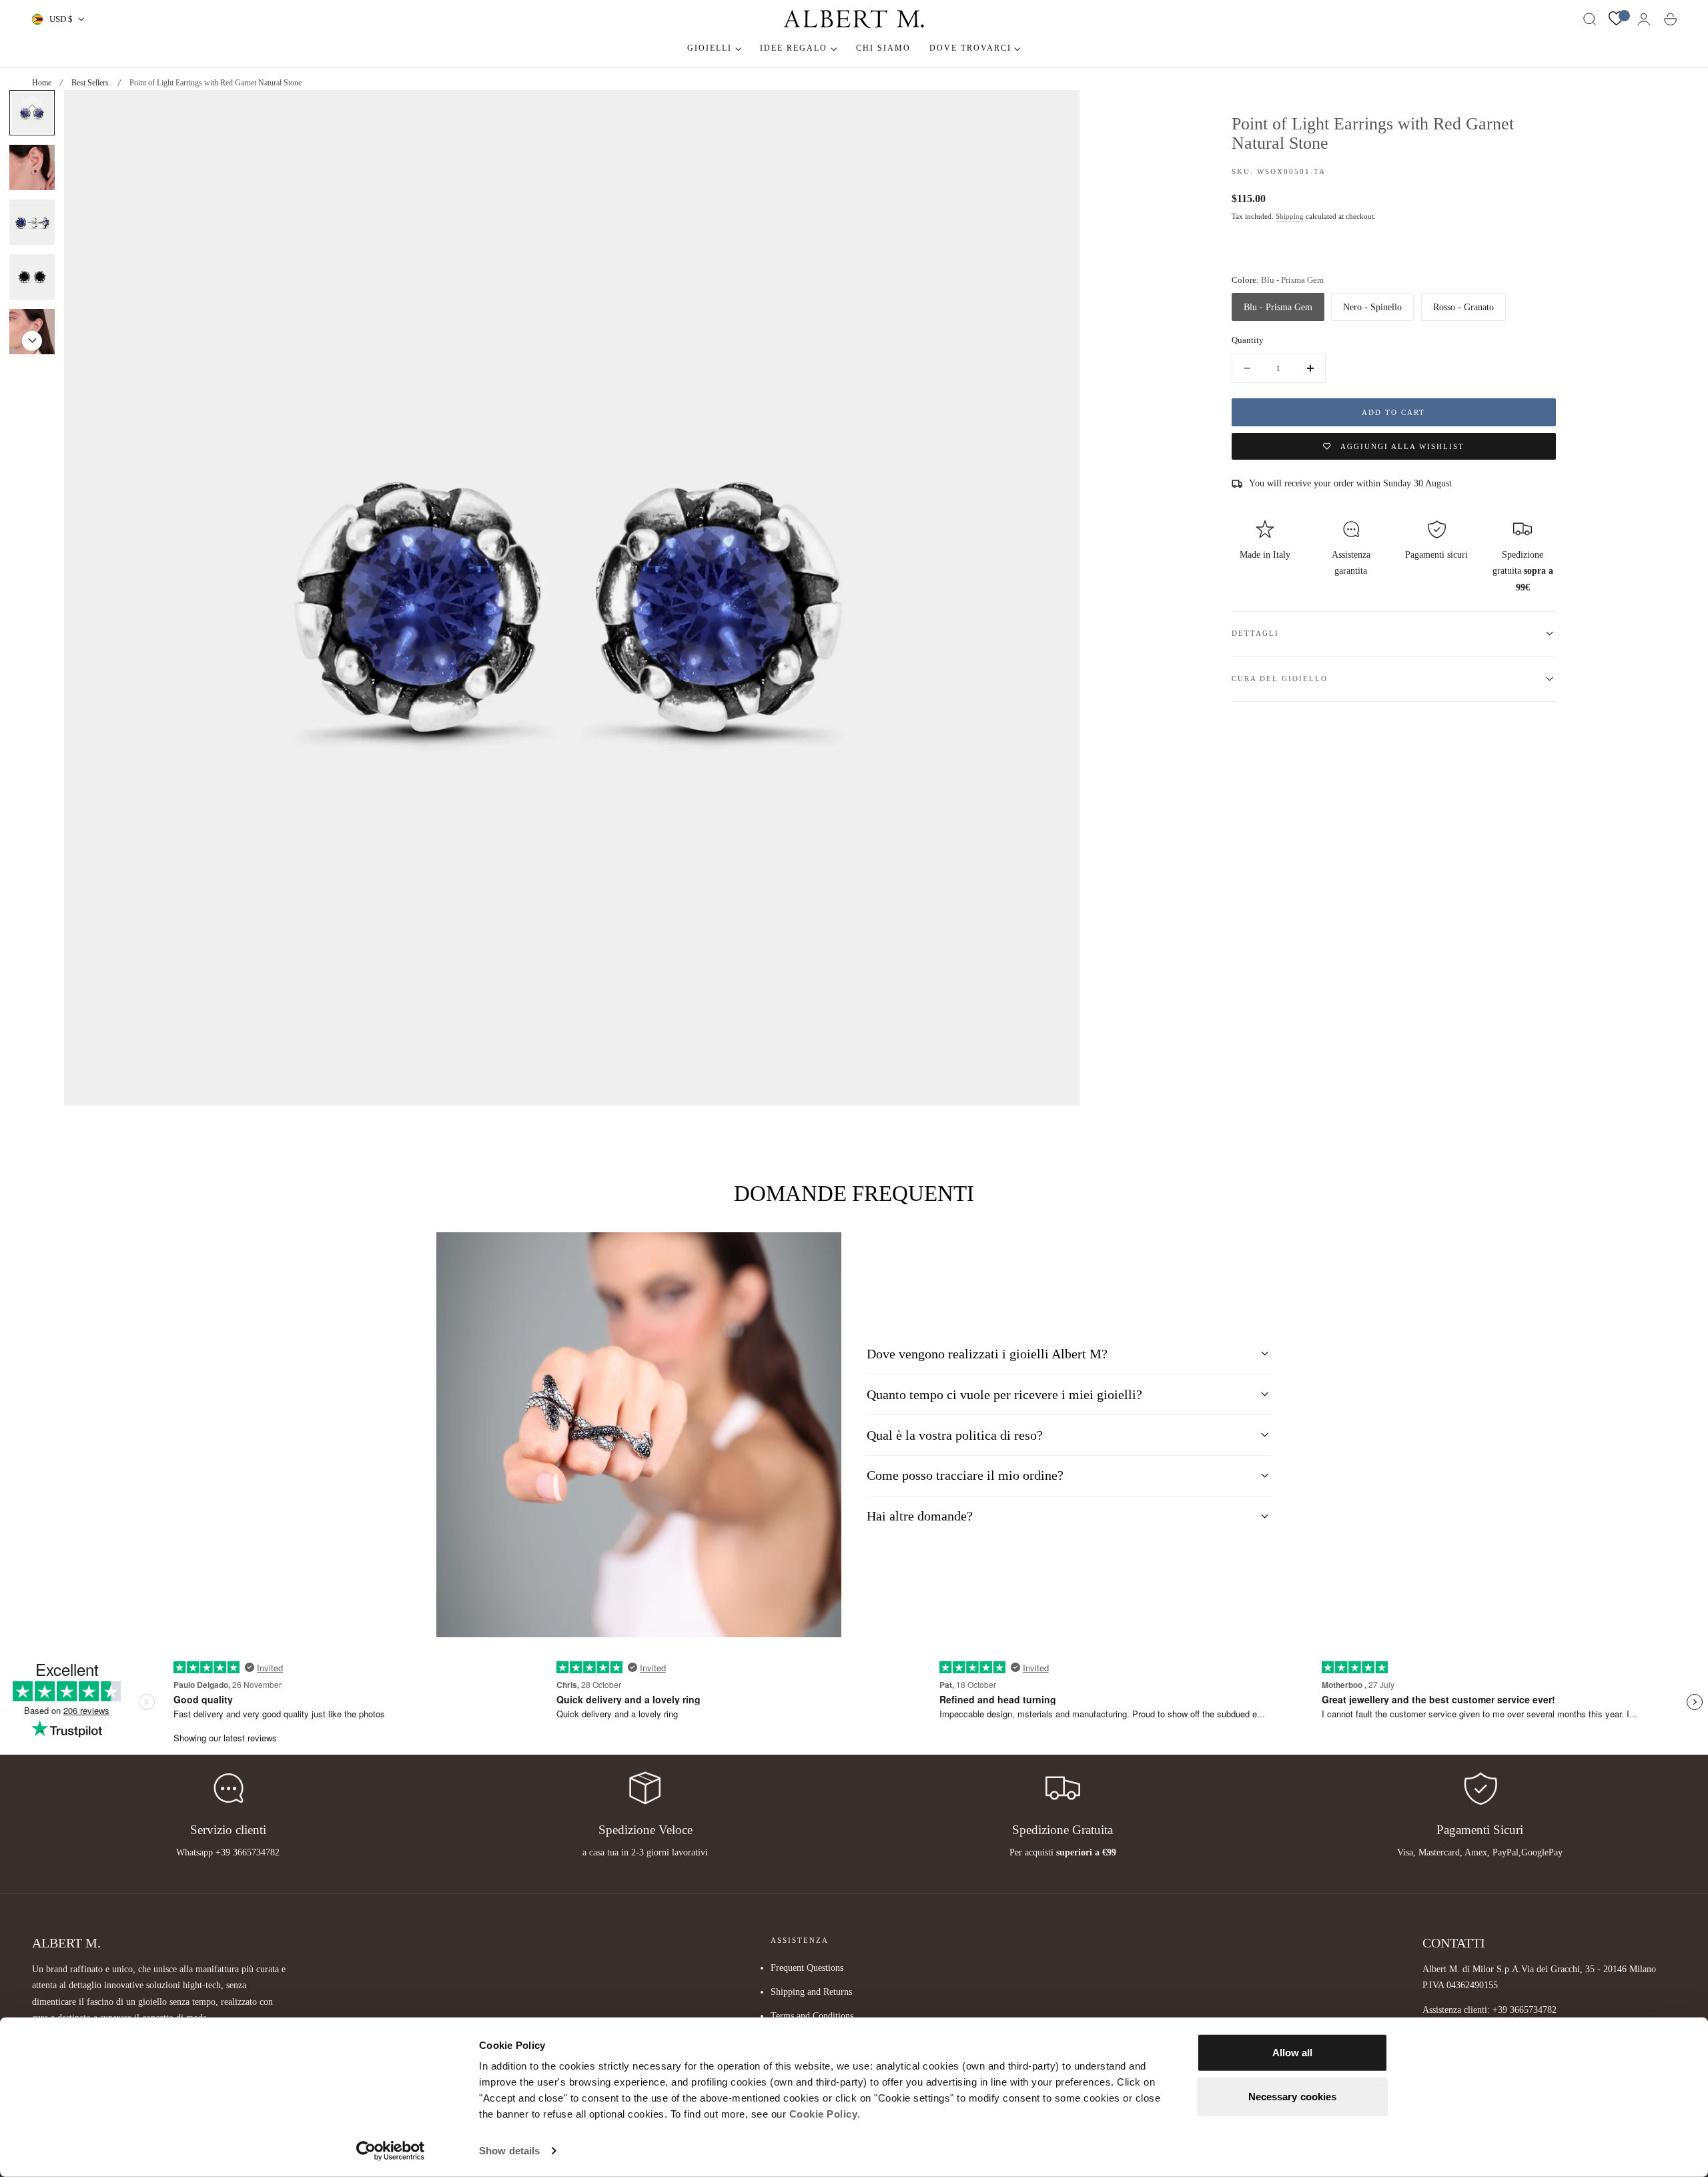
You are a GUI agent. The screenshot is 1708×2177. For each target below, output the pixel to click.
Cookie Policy (824, 2114)
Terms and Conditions (812, 2016)
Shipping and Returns (811, 1992)
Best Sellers (90, 83)
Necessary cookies (1293, 2096)
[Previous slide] (32, 106)
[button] (1590, 19)
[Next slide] (32, 341)
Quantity (1248, 340)
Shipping (1290, 216)
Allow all (1293, 2053)
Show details (509, 2151)
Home (42, 83)
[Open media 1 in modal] (1056, 113)
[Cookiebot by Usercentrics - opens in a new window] (391, 2151)
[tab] (32, 167)
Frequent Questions (807, 1968)
